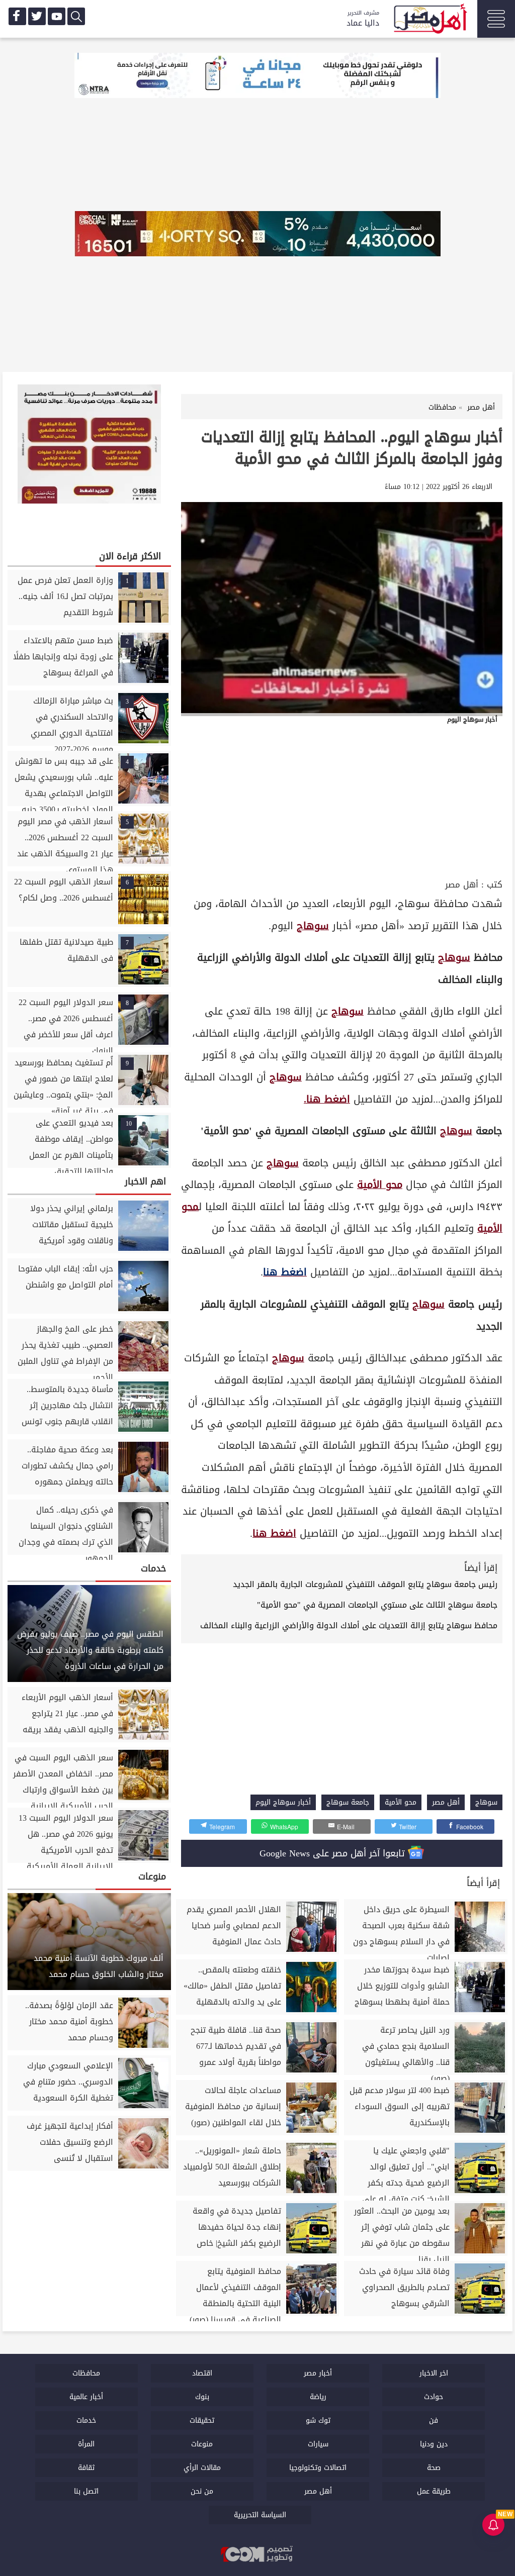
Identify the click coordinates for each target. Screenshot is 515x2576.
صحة (434, 2468)
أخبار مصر (318, 2373)
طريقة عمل (434, 2491)
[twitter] (37, 16)
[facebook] (17, 16)
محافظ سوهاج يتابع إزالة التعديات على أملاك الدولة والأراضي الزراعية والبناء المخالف (349, 1625)
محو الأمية (380, 1185)
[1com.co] (257, 2555)
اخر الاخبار (434, 2373)
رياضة (318, 2397)
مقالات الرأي (202, 2468)
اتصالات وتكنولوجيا (318, 2468)
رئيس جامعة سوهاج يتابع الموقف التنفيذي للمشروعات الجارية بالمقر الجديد (365, 1584)
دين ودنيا (434, 2444)
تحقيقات (202, 2420)
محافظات (86, 2373)
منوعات (202, 2444)
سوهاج (313, 926)
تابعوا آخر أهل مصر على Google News (334, 1853)
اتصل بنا (86, 2491)
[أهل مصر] (430, 20)
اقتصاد (202, 2373)
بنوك (202, 2397)
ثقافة (86, 2468)
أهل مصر (462, 885)
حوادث (434, 2397)
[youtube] (57, 16)
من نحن (202, 2491)
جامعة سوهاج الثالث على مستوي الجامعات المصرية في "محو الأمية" (377, 1605)
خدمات (86, 2420)
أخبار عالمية (86, 2397)
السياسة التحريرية (260, 2515)
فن (434, 2420)
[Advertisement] (342, 801)
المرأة (86, 2444)
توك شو (318, 2420)
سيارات (318, 2444)
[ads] (257, 76)
